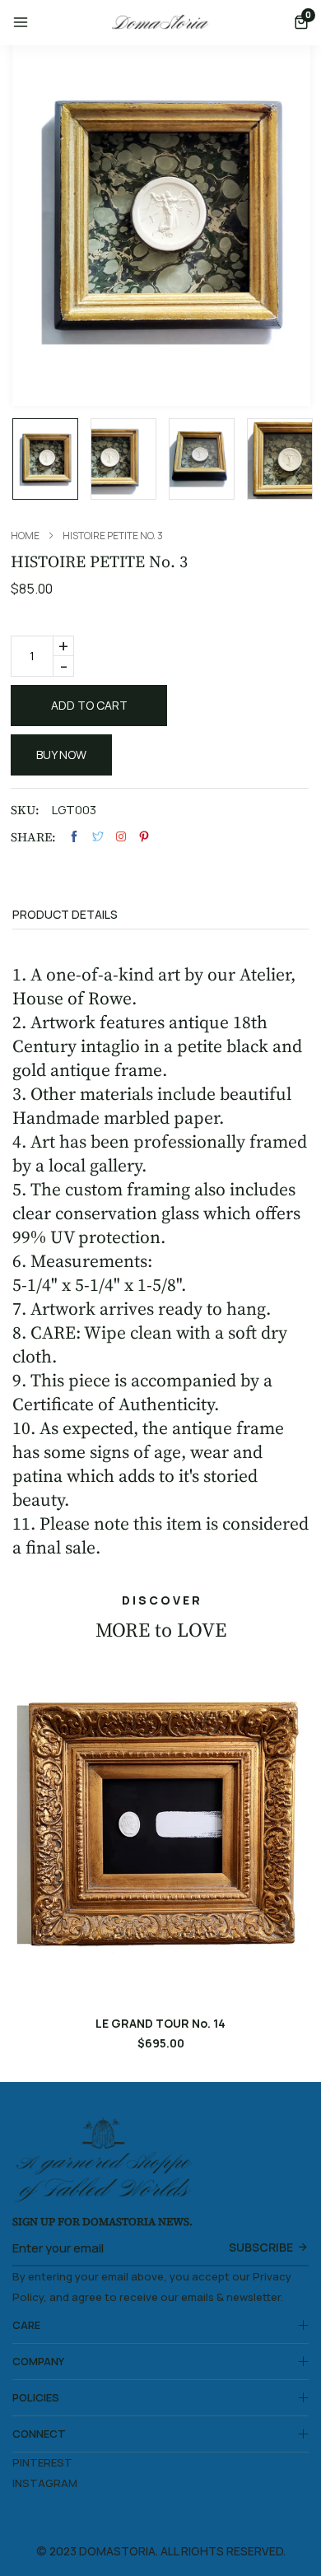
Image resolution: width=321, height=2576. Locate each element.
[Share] (121, 836)
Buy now (61, 755)
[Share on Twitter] (98, 837)
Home (25, 536)
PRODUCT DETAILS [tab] (65, 915)
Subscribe (261, 2247)
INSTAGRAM (45, 2483)
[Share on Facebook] (74, 837)
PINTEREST (42, 2462)
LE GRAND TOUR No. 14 (160, 2024)
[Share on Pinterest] (144, 837)
